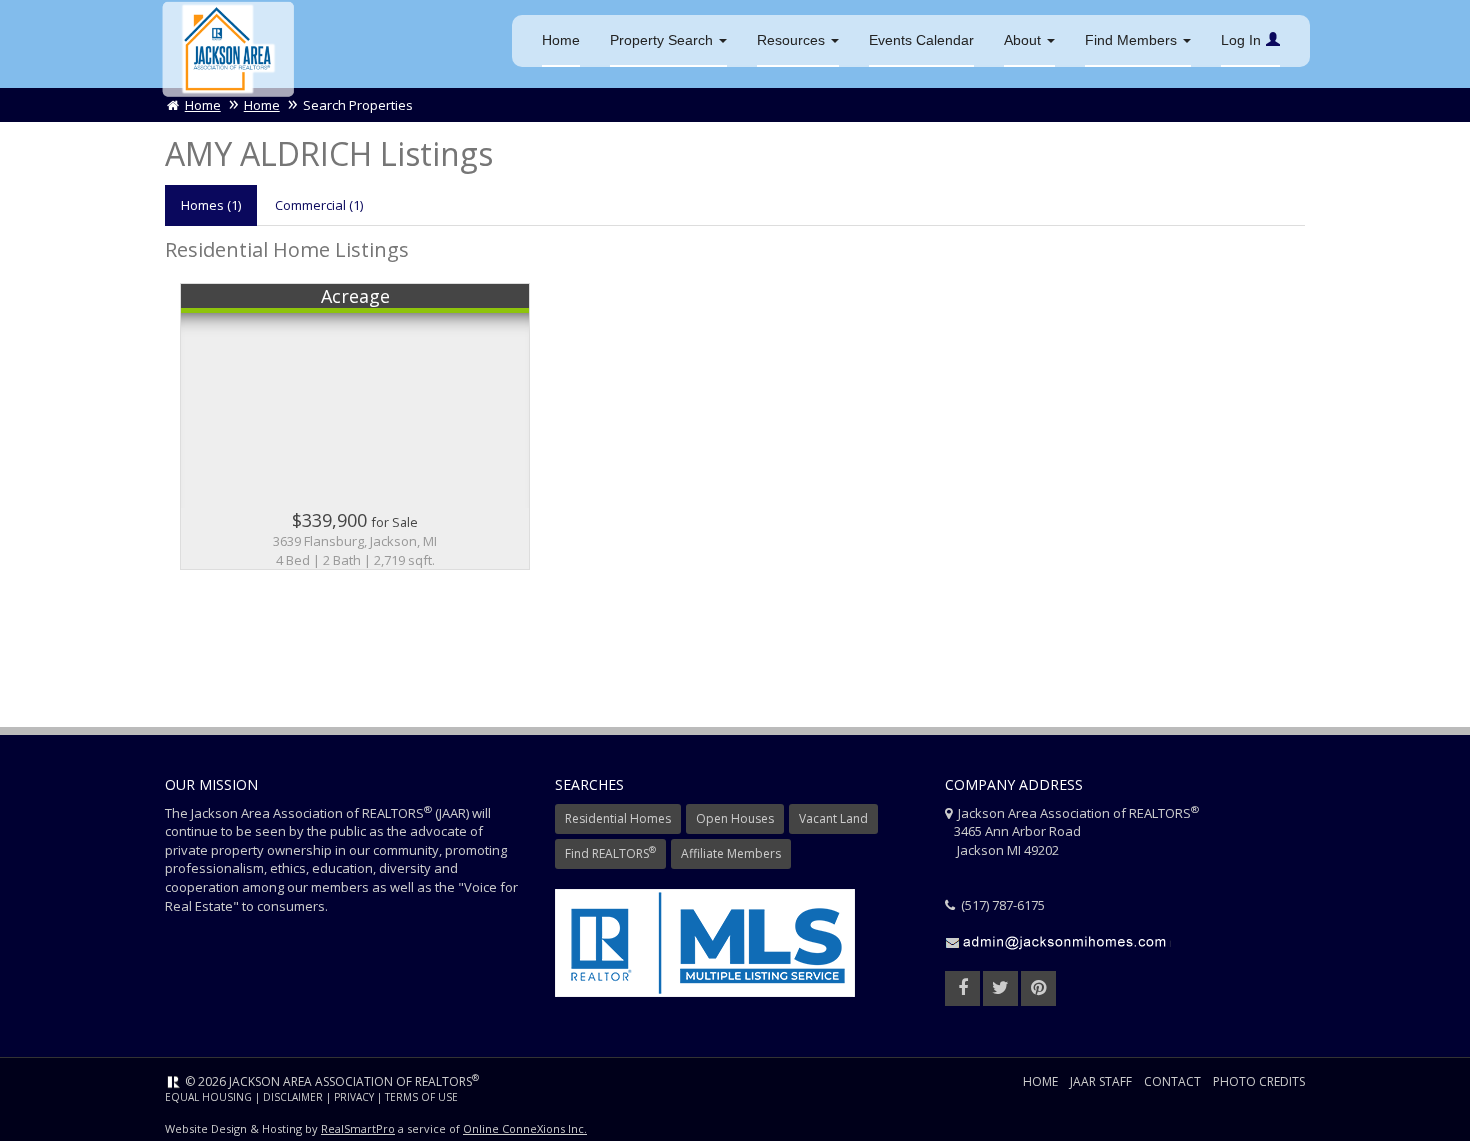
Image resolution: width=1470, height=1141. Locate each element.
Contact (1172, 1081)
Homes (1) (211, 205)
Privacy (354, 1097)
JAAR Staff (1101, 1081)
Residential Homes (618, 818)
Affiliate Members (731, 853)
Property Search (663, 40)
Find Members (1133, 40)
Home (561, 40)
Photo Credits (1259, 1081)
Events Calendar (921, 40)
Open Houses (735, 818)
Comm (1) (319, 205)
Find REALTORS (610, 852)
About (1024, 40)
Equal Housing (208, 1097)
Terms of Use (421, 1097)
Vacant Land (833, 818)
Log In (1241, 40)
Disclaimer (293, 1097)
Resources (793, 40)
